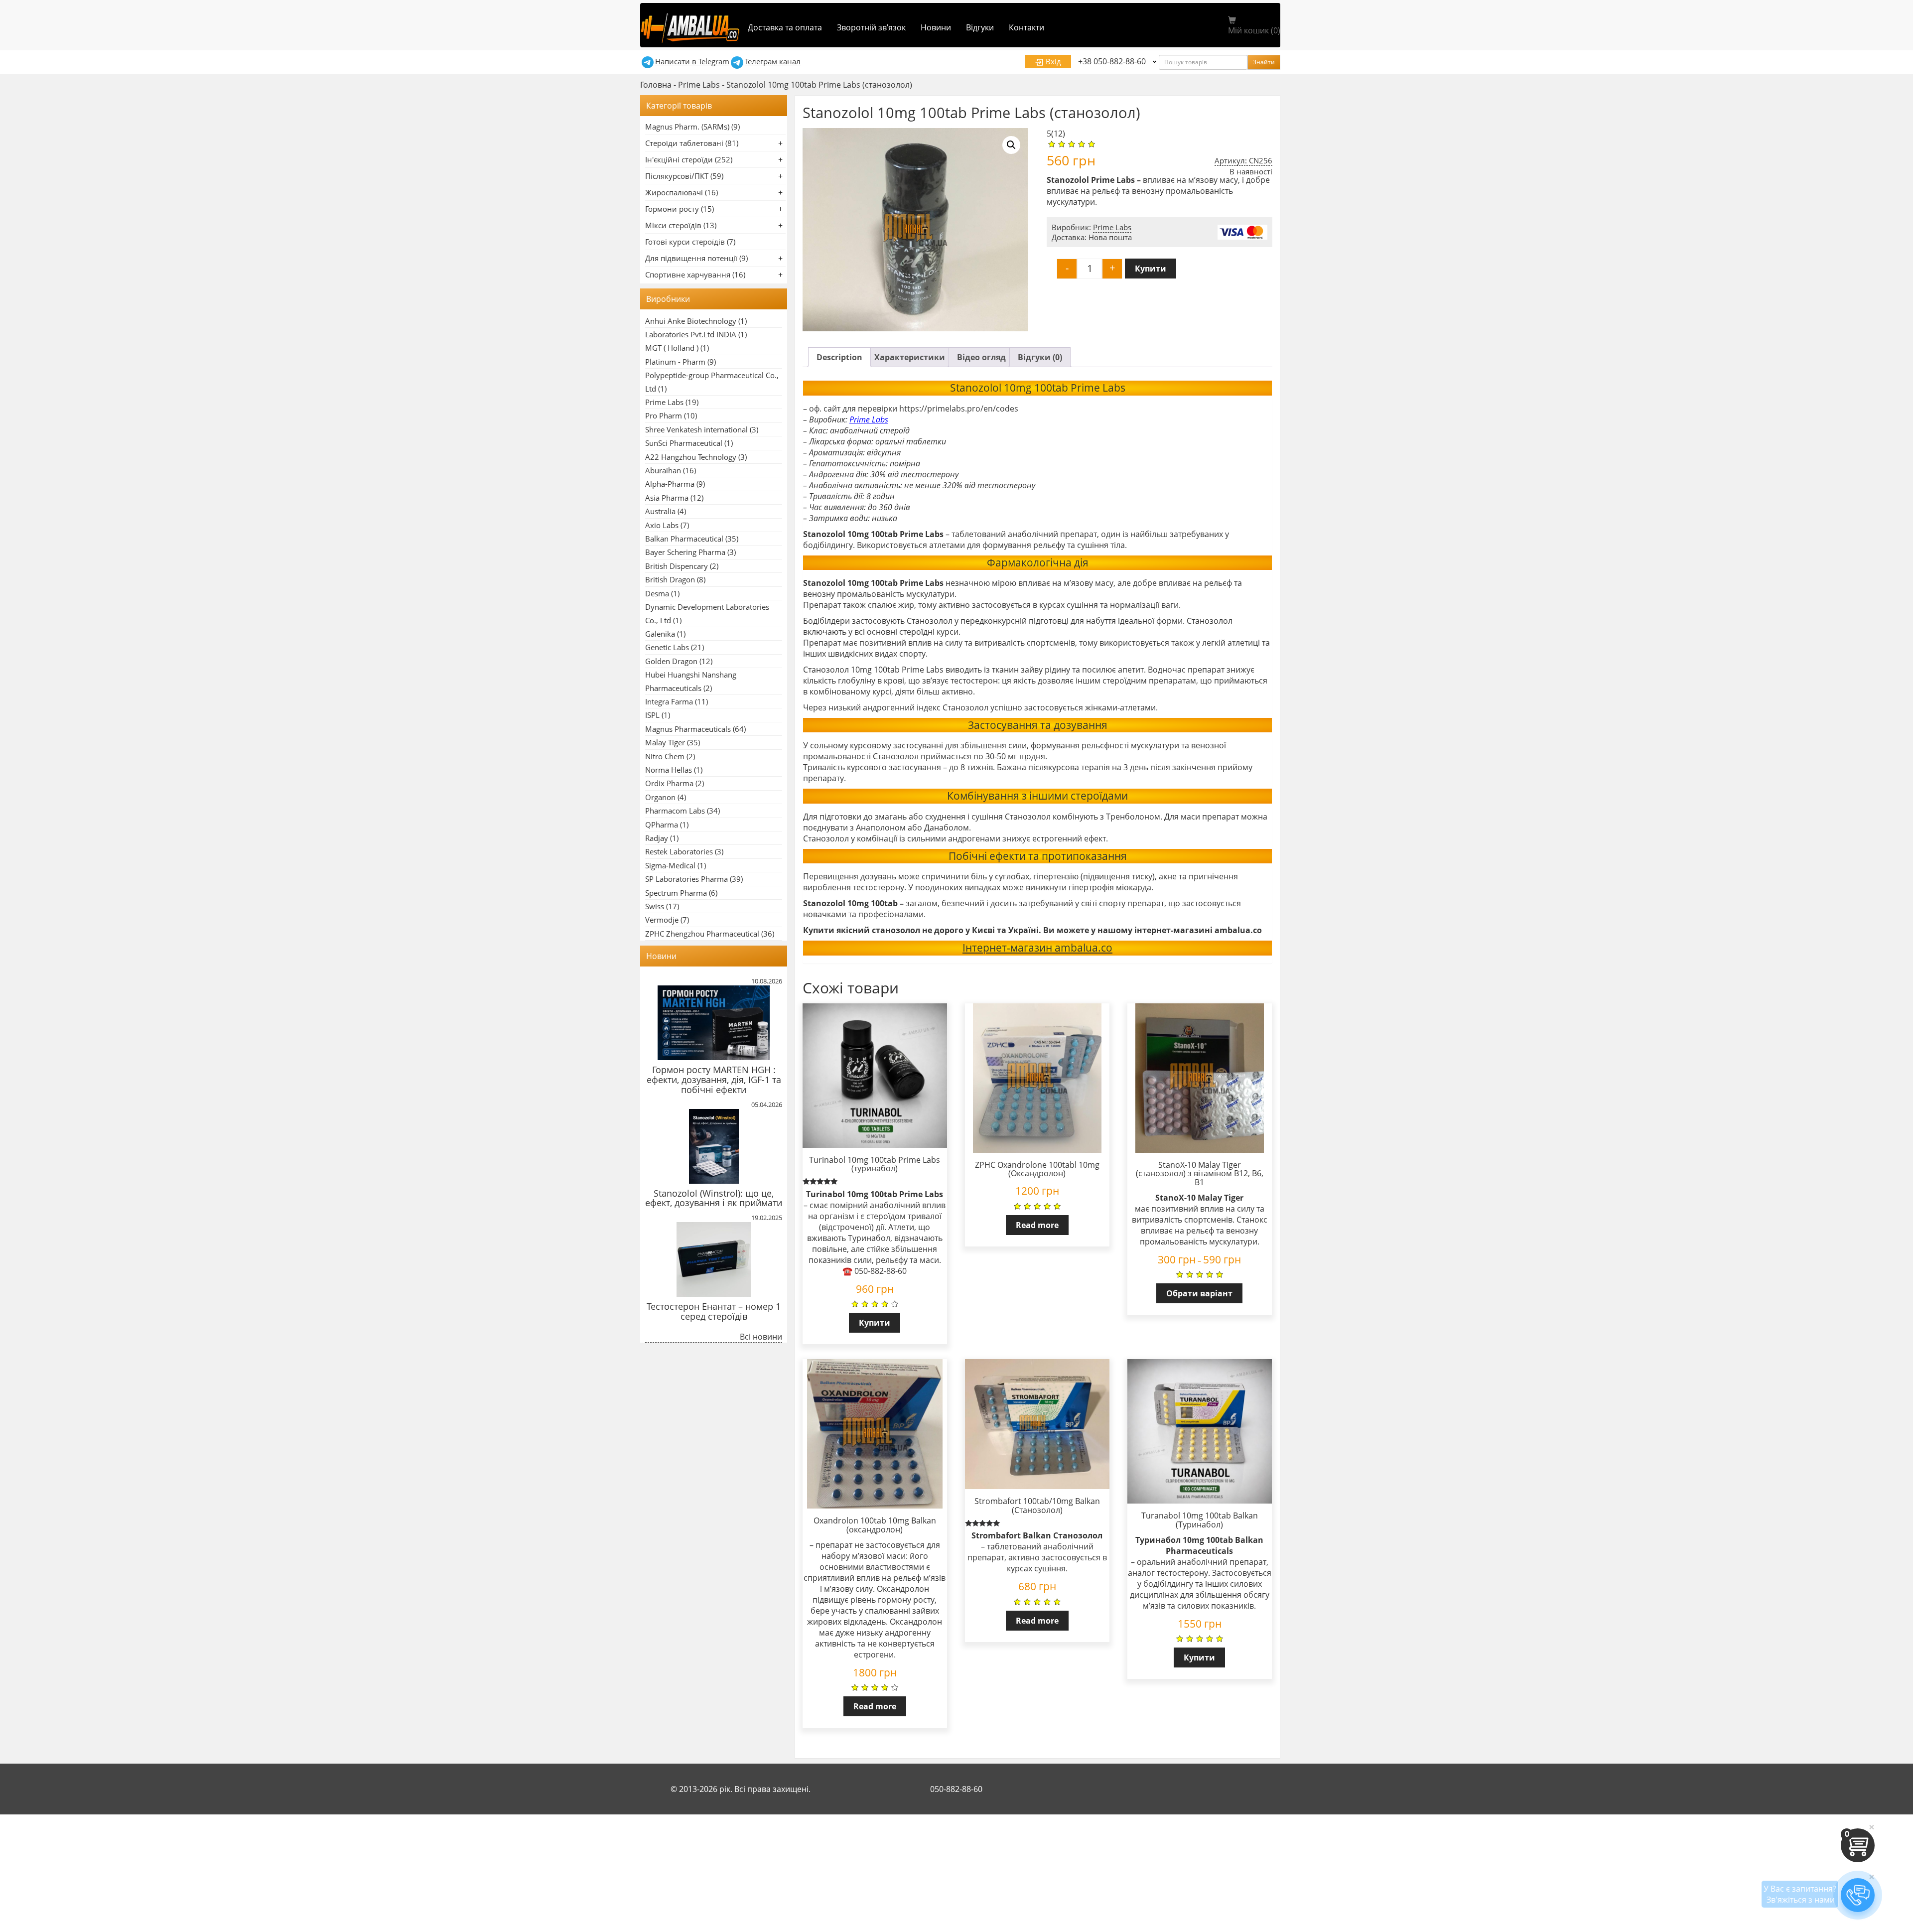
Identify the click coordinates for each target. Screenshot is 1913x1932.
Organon (660, 797)
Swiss (655, 906)
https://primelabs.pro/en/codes (959, 409)
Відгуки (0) (1040, 357)
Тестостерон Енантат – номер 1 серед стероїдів (714, 1311)
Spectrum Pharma (676, 893)
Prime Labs (699, 85)
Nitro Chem (665, 756)
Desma (657, 593)
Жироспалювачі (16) (682, 192)
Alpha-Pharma (670, 484)
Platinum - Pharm (675, 362)
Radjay (657, 838)
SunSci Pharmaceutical (684, 443)
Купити (1151, 269)
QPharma (662, 825)
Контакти (1026, 27)
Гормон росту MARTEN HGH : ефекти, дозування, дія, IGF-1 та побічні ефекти (714, 1080)
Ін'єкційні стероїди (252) (689, 159)
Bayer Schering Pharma (685, 552)
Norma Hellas (669, 770)
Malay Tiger (665, 742)
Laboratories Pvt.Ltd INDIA (691, 334)
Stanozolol (824, 534)
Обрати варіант (1199, 1293)
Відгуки (980, 27)
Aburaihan (663, 470)
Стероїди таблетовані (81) (692, 143)
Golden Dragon (671, 661)
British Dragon (670, 579)
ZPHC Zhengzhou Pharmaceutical (702, 934)
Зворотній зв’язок (871, 27)
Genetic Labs (667, 647)
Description (839, 357)
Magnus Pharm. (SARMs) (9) (692, 127)
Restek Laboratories (679, 851)
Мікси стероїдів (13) (681, 225)
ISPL (652, 715)
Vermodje (662, 920)
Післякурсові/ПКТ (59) (684, 176)
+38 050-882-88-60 (1112, 61)
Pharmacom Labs (675, 811)
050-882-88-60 (956, 1789)
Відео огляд (981, 357)
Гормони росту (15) (680, 209)
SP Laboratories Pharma (686, 879)
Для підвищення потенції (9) (696, 258)
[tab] (839, 357)
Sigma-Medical (670, 865)
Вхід (1052, 61)
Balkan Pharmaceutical (684, 539)
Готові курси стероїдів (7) (690, 242)
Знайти (1264, 62)
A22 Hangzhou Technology (691, 457)
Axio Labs (662, 525)
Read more (1037, 1225)
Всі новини (761, 1337)
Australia (660, 511)
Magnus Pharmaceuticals (688, 729)
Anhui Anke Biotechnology (691, 321)
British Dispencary (677, 566)
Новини (936, 27)
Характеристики (910, 357)
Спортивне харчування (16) (695, 275)
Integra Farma (669, 701)
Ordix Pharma (669, 783)
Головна (656, 85)
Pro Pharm (664, 415)
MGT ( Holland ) (672, 348)
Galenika (660, 634)
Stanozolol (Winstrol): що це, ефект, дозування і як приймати (714, 1198)
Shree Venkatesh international (696, 429)
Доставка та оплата (785, 27)
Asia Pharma (667, 498)
